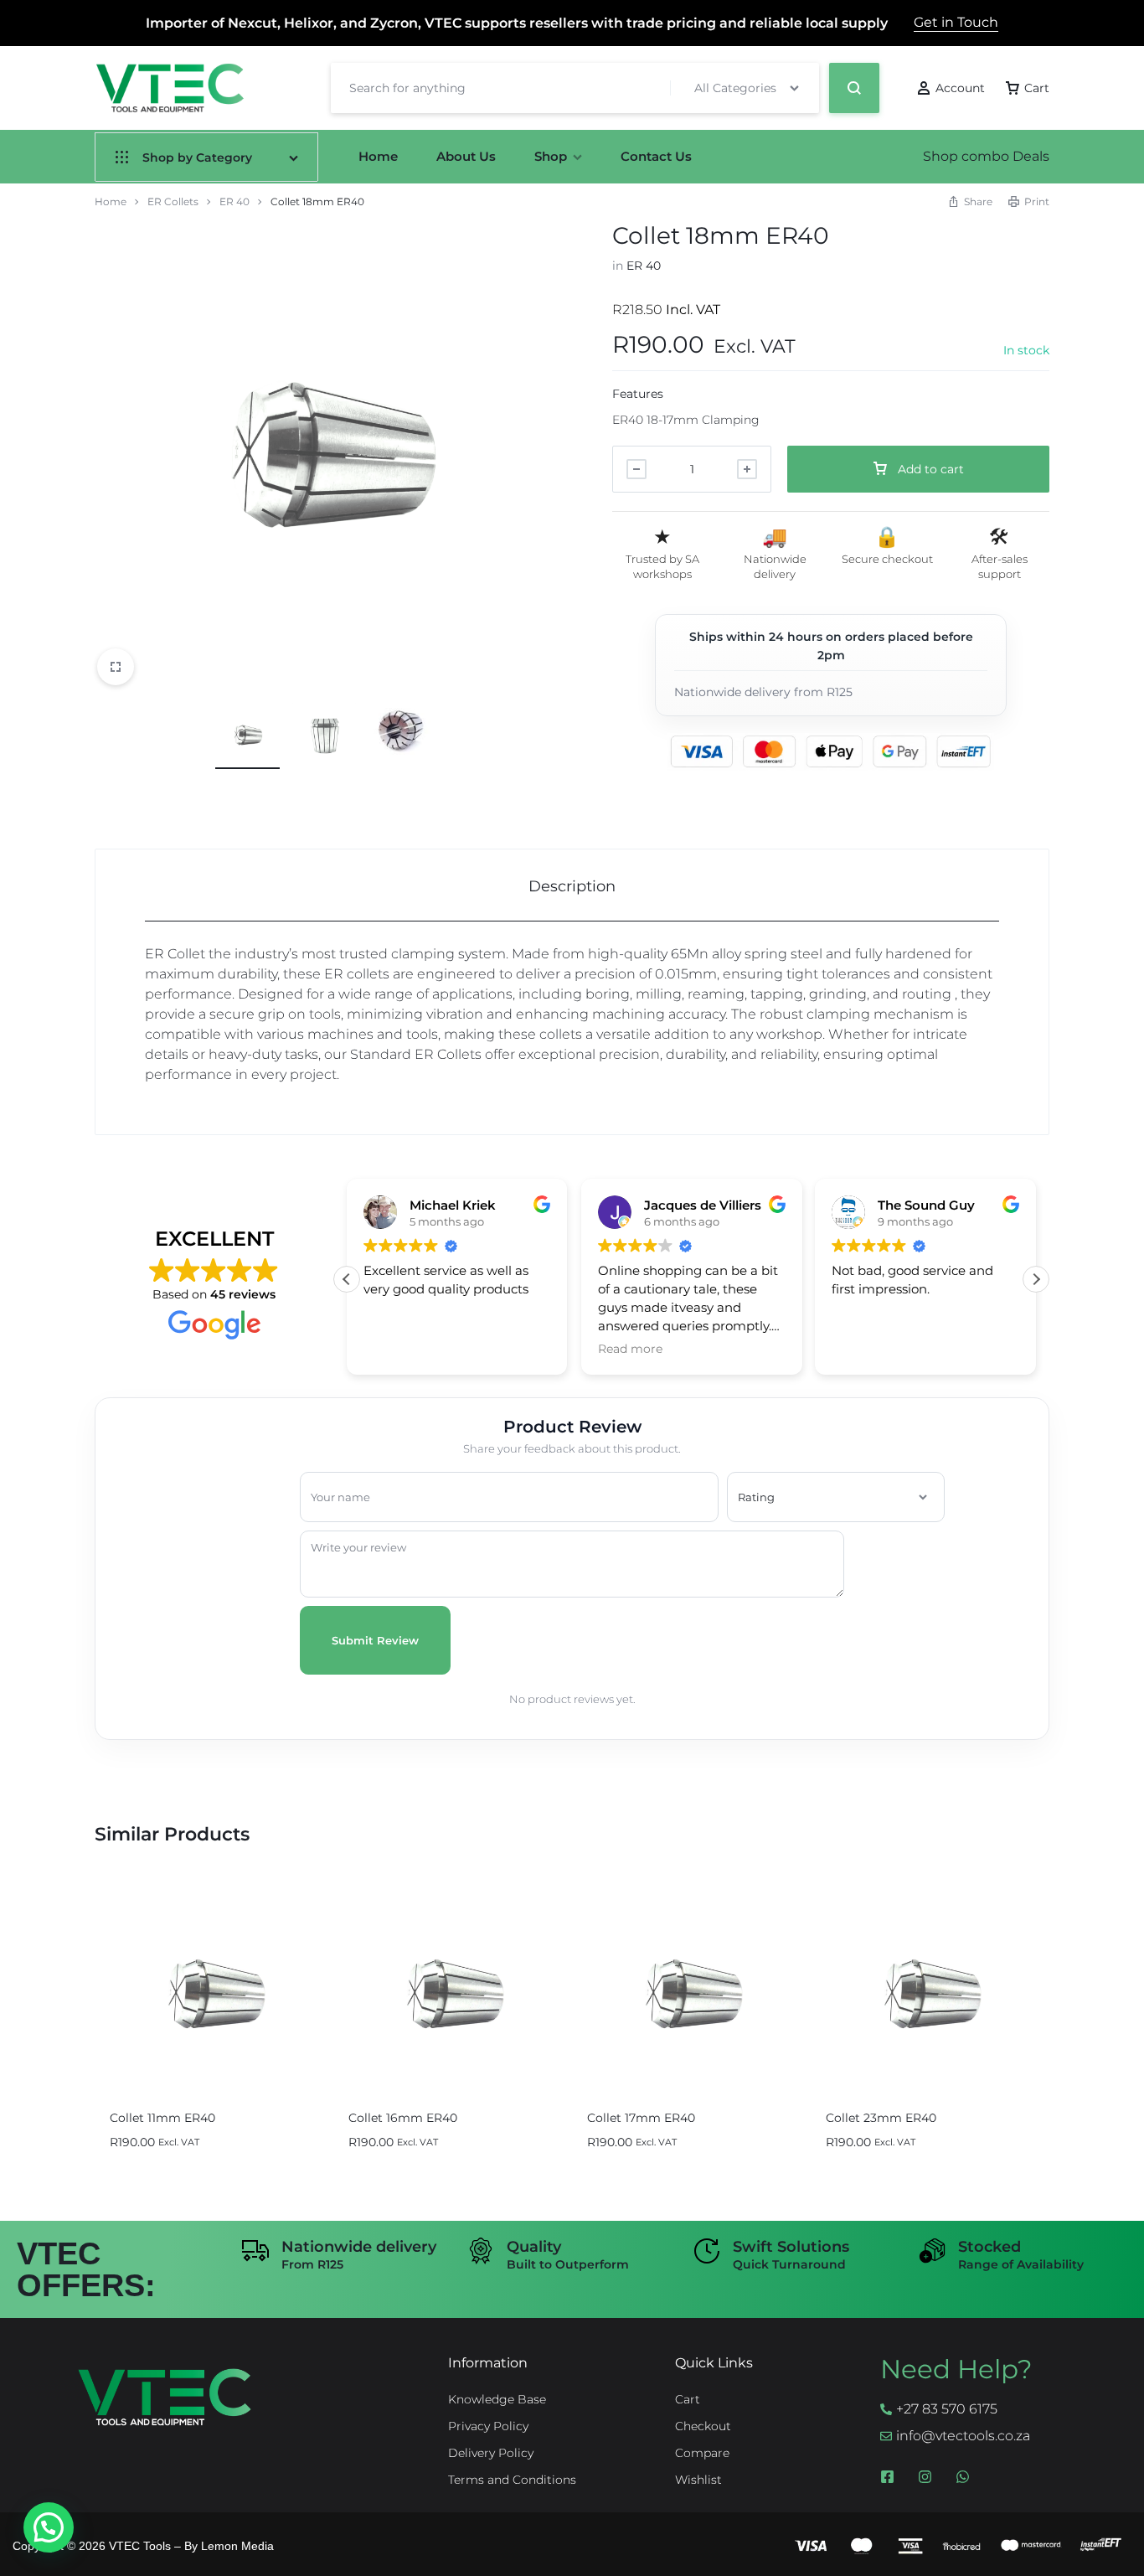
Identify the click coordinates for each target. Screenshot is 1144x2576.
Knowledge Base (497, 2400)
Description (572, 886)
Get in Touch (956, 22)
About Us (466, 156)
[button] (1036, 1279)
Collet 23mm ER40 (881, 2118)
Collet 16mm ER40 (403, 2118)
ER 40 (234, 201)
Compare (702, 2453)
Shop (551, 156)
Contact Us (656, 156)
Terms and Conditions (512, 2480)
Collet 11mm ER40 (162, 2118)
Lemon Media (237, 2546)
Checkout (703, 2426)
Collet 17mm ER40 (641, 2118)
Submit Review (375, 1640)
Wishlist (698, 2480)
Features (638, 394)
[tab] (572, 886)
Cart (688, 2400)
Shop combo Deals (986, 156)
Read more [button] (630, 1349)
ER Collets (173, 201)
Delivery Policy (491, 2453)
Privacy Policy (488, 2426)
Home (378, 156)
